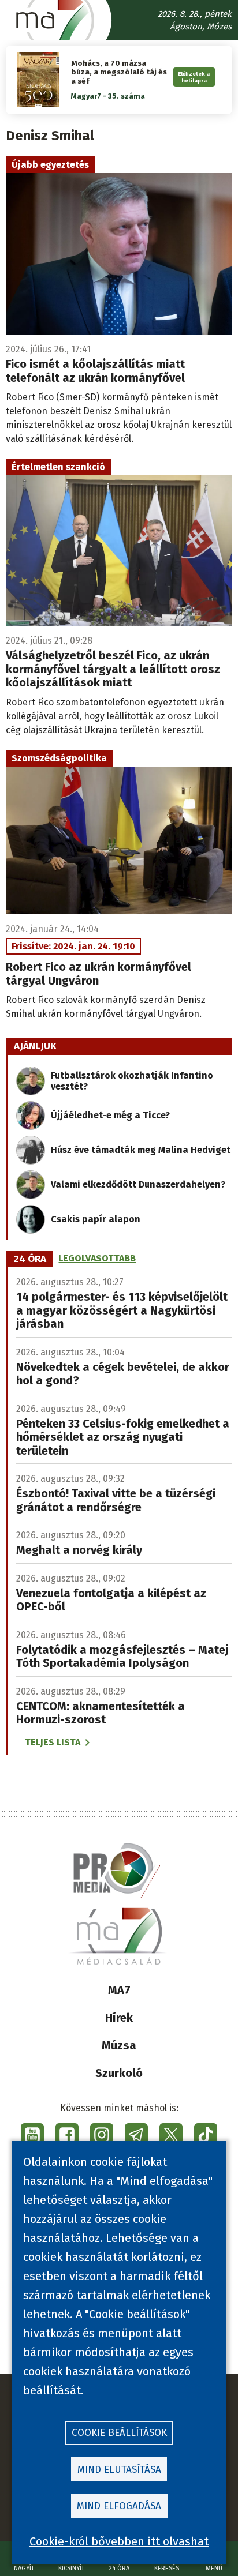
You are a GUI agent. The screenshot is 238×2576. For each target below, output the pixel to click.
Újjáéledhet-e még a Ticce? (110, 1115)
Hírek (119, 2018)
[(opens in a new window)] (32, 2135)
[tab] (30, 1259)
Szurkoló (119, 2073)
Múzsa (119, 2045)
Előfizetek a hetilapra (194, 77)
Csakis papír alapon (96, 1219)
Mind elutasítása (119, 2470)
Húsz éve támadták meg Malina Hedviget (141, 1150)
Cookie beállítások (119, 2433)
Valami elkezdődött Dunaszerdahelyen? (138, 1184)
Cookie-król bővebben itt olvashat (119, 2541)
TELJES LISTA (53, 1742)
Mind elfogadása (119, 2506)
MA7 (119, 1990)
